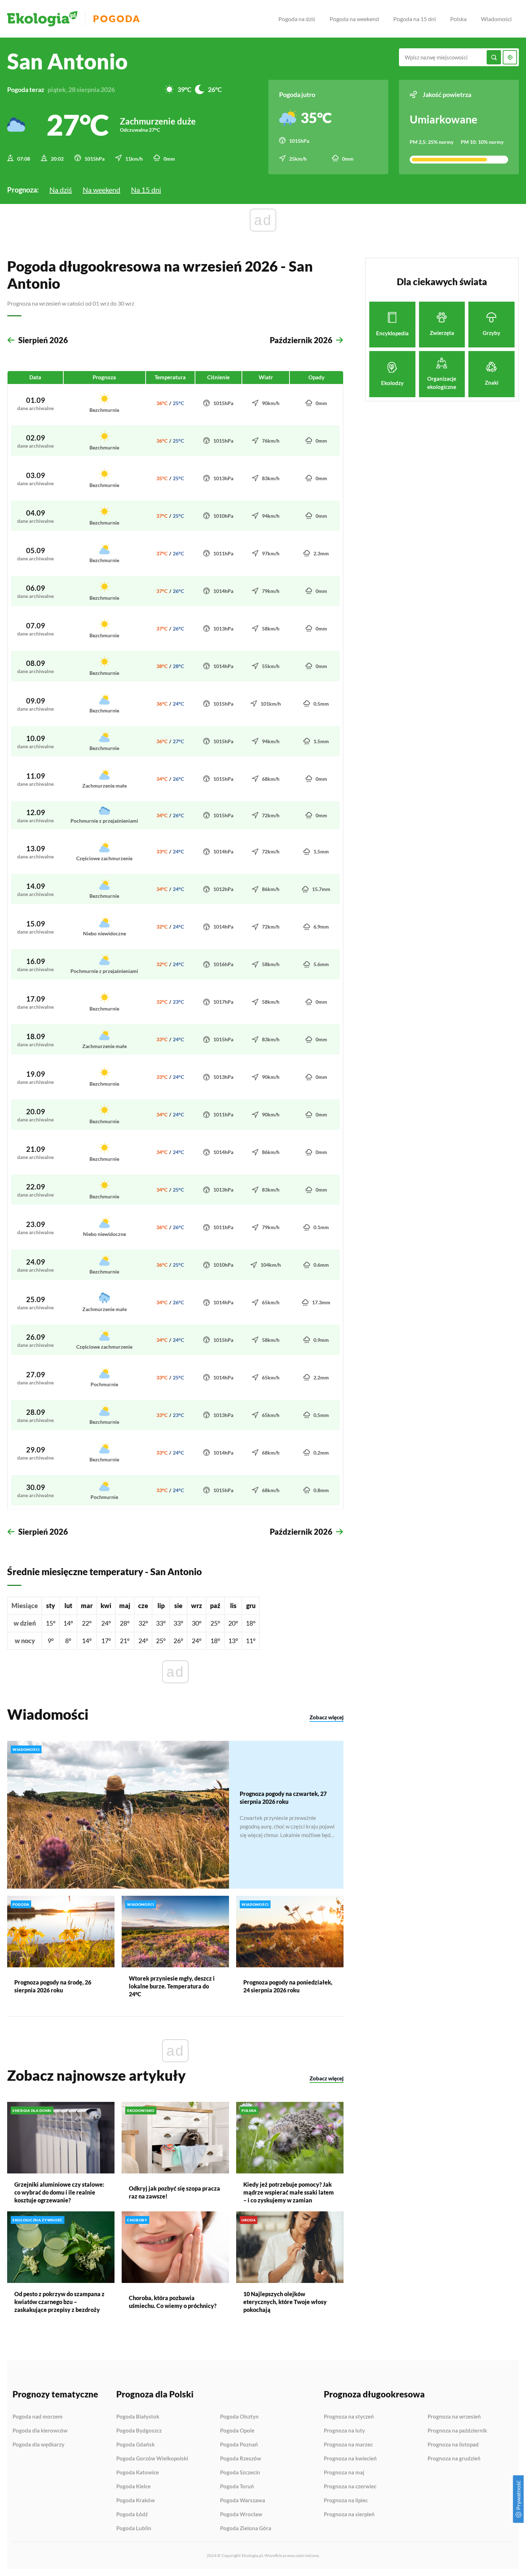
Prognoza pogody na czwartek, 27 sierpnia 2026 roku (283, 1798)
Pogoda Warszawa (243, 2500)
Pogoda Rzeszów (241, 2459)
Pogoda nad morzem (38, 2417)
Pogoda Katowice (138, 2473)
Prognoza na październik (457, 2431)
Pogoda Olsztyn (239, 2417)
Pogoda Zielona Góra (246, 2528)
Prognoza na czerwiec (350, 2487)
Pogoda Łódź (132, 2514)
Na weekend (101, 190)
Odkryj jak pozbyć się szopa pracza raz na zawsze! (174, 2192)
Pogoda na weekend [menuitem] (354, 19)
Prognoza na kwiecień (350, 2459)
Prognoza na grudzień (454, 2458)
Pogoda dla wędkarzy (38, 2444)
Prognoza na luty (344, 2431)
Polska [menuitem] (458, 19)
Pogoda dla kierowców (40, 2431)
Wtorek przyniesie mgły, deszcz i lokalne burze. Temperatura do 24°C (172, 1986)
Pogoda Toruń (237, 2487)
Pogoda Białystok (138, 2417)
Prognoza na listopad (453, 2445)
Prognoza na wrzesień (454, 2417)
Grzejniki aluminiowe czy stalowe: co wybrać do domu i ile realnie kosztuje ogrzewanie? (59, 2192)
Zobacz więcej (327, 1717)
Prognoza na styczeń (349, 2417)
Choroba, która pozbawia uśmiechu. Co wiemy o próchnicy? (173, 2302)
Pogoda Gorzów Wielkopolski (152, 2459)
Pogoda (117, 19)
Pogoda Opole (237, 2431)
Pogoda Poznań (239, 2445)
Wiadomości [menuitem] (496, 19)
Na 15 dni (146, 190)
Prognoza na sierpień (349, 2514)
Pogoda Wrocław (241, 2514)
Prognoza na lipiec (346, 2500)
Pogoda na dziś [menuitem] (297, 19)
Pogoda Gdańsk (135, 2445)
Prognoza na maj (344, 2473)
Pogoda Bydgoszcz (139, 2431)
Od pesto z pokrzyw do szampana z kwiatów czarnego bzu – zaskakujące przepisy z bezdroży (59, 2302)
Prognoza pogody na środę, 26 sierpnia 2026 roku (53, 1986)
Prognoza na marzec (348, 2445)
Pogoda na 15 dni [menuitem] (415, 19)
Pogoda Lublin (134, 2528)
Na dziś (61, 190)
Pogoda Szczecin (240, 2473)
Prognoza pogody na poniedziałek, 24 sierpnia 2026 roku (288, 1986)
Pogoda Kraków (136, 2500)
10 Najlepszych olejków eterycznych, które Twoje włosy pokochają (285, 2302)
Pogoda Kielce (133, 2487)
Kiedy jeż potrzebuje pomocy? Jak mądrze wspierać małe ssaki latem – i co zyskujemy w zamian (289, 2192)
